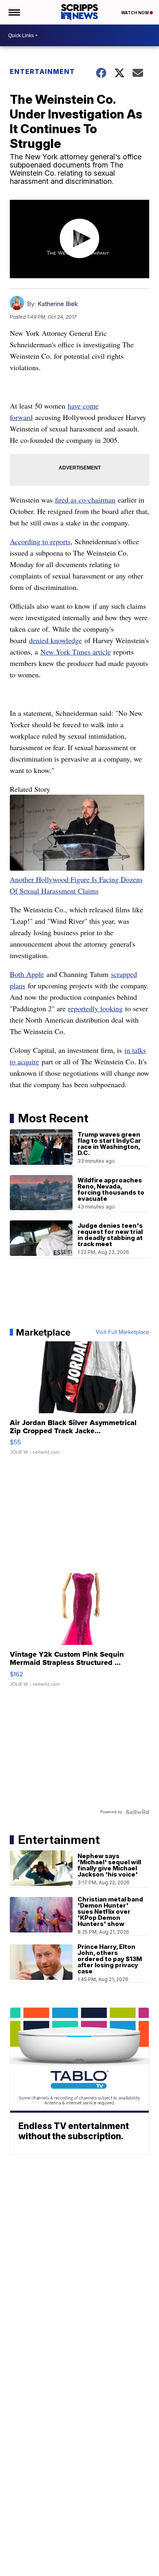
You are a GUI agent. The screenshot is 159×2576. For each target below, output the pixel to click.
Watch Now (135, 13)
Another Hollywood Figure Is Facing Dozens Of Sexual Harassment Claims (76, 885)
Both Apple (27, 974)
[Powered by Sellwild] (137, 1812)
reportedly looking (95, 1008)
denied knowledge (55, 640)
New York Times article (76, 652)
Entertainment (42, 71)
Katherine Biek (58, 304)
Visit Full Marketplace (123, 1332)
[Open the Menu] (14, 12)
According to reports (40, 541)
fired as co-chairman (85, 500)
